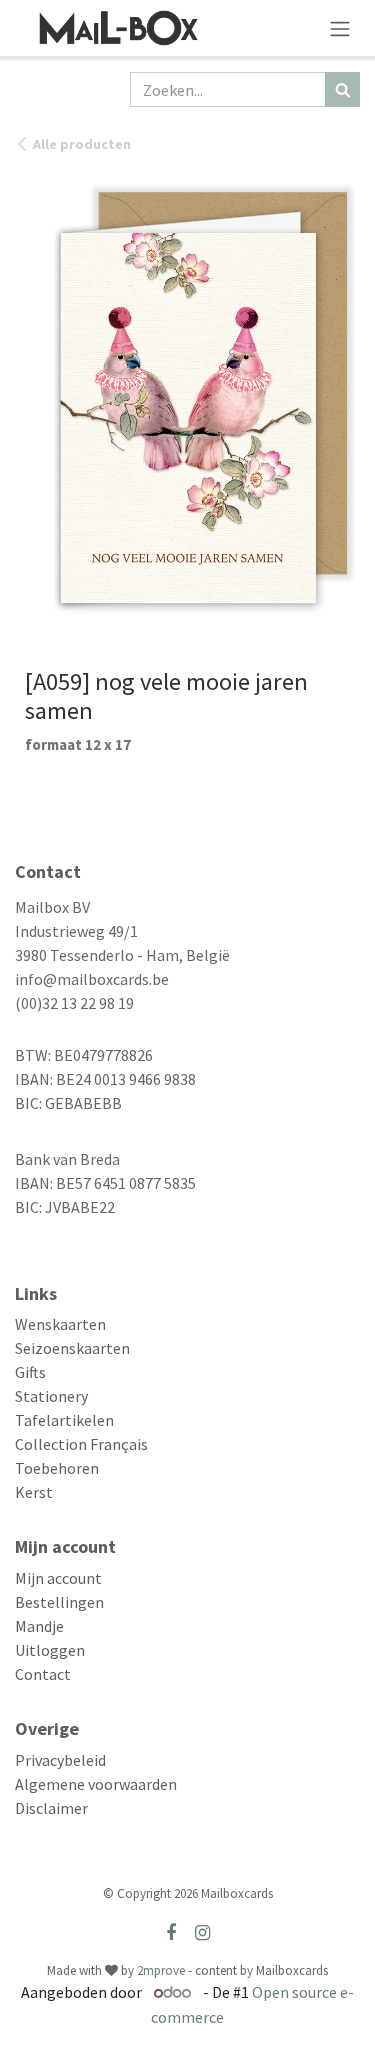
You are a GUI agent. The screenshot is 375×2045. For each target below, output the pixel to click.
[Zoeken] (342, 89)
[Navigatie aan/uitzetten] (340, 28)
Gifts (30, 1372)
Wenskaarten (60, 1324)
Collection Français (81, 1444)
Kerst (34, 1492)
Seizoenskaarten (72, 1348)
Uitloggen (50, 1650)
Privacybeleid (60, 1760)
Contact (43, 1674)
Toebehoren (57, 1468)
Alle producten (82, 144)
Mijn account (58, 1578)
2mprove (161, 1970)
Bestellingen (59, 1602)
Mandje (39, 1626)
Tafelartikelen (64, 1420)
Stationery (51, 1396)
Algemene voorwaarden (96, 1784)
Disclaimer (51, 1808)
